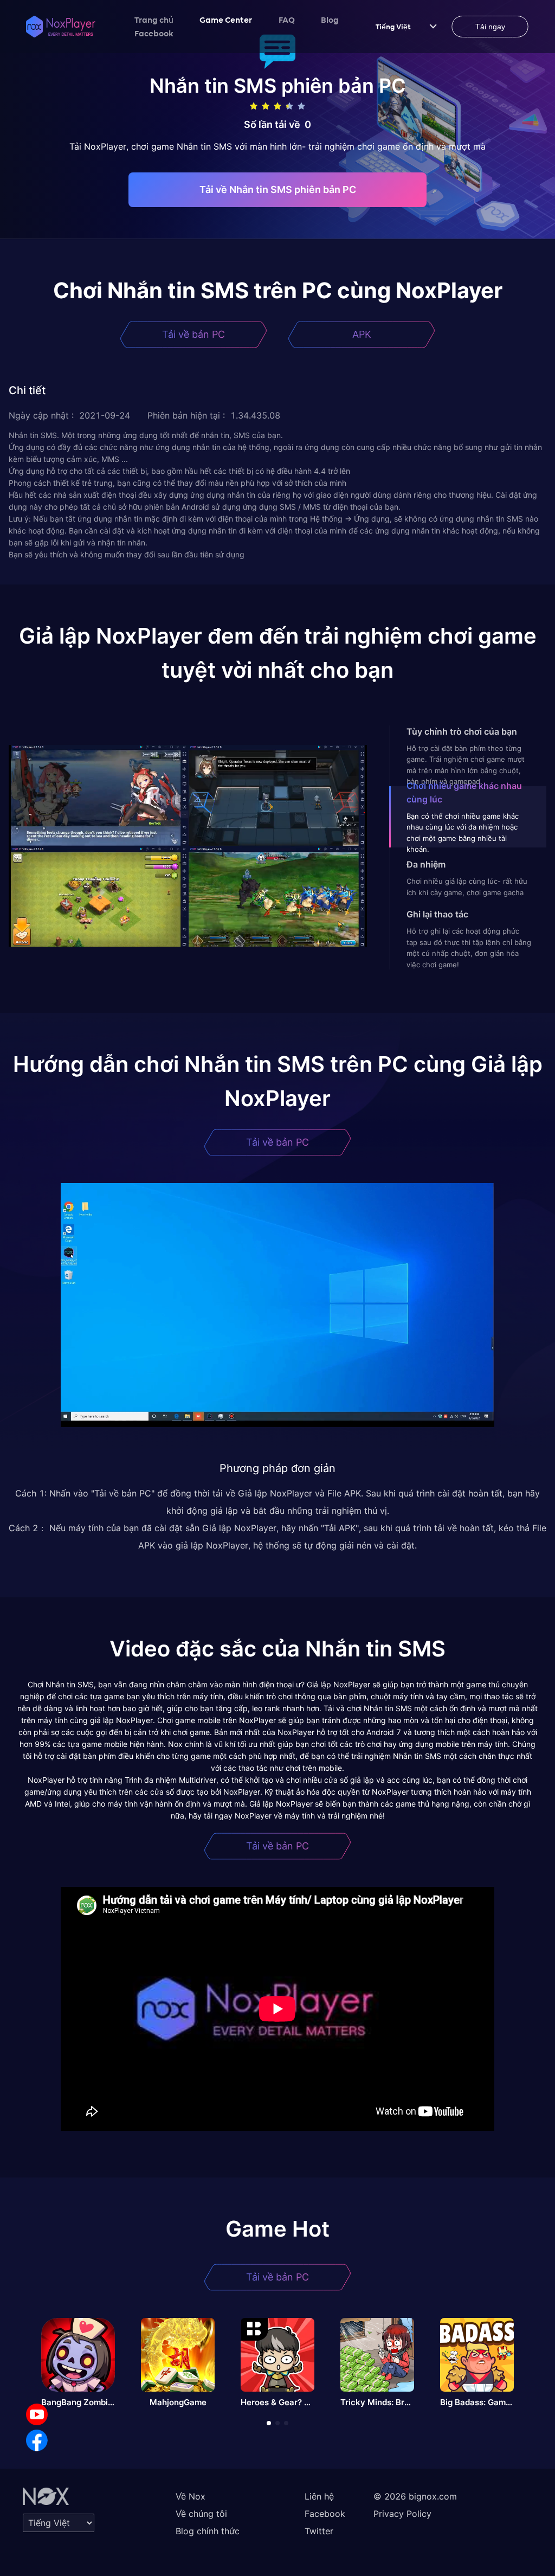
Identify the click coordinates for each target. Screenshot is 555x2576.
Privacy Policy (402, 2514)
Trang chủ (154, 20)
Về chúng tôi (201, 2514)
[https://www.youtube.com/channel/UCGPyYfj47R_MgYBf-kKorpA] (37, 2414)
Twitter (319, 2531)
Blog (330, 20)
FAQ (287, 20)
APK (362, 334)
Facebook (154, 33)
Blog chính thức (208, 2531)
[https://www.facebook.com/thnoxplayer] (37, 2440)
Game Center (226, 20)
